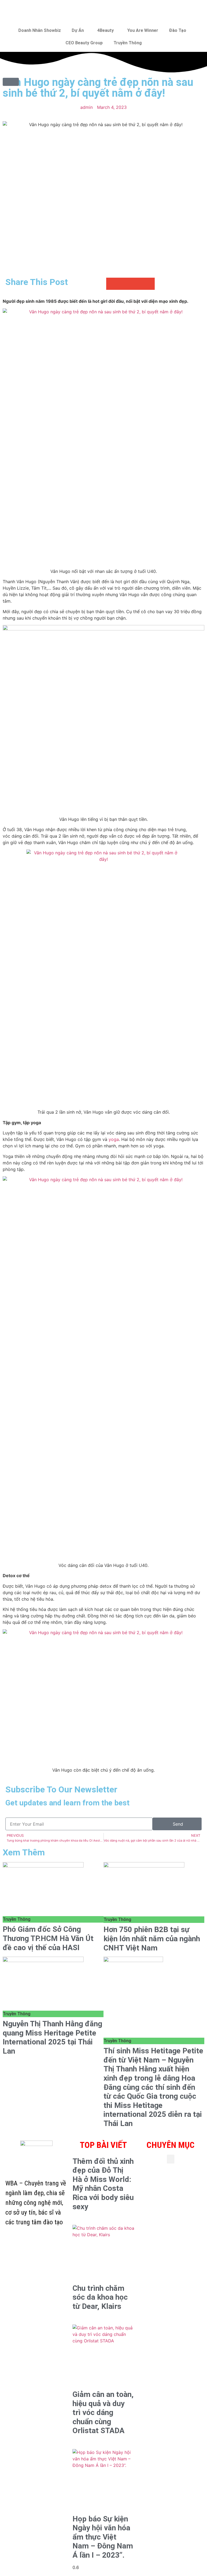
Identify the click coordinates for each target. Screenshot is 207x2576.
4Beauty (106, 30)
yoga (114, 1139)
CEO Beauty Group (84, 43)
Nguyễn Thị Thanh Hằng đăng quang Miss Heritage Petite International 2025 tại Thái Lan (52, 2037)
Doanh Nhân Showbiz (40, 30)
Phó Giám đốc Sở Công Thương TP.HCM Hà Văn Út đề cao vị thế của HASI (48, 1938)
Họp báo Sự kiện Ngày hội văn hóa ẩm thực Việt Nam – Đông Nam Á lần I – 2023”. (103, 2537)
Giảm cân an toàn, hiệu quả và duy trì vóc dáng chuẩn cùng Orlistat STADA (103, 2412)
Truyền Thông (128, 43)
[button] (112, 284)
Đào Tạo (178, 30)
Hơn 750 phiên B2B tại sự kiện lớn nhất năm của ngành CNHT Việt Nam (152, 1939)
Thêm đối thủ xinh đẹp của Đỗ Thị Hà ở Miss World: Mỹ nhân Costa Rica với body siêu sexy (103, 2184)
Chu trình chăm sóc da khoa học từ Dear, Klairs (100, 2297)
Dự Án (78, 30)
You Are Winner (143, 30)
